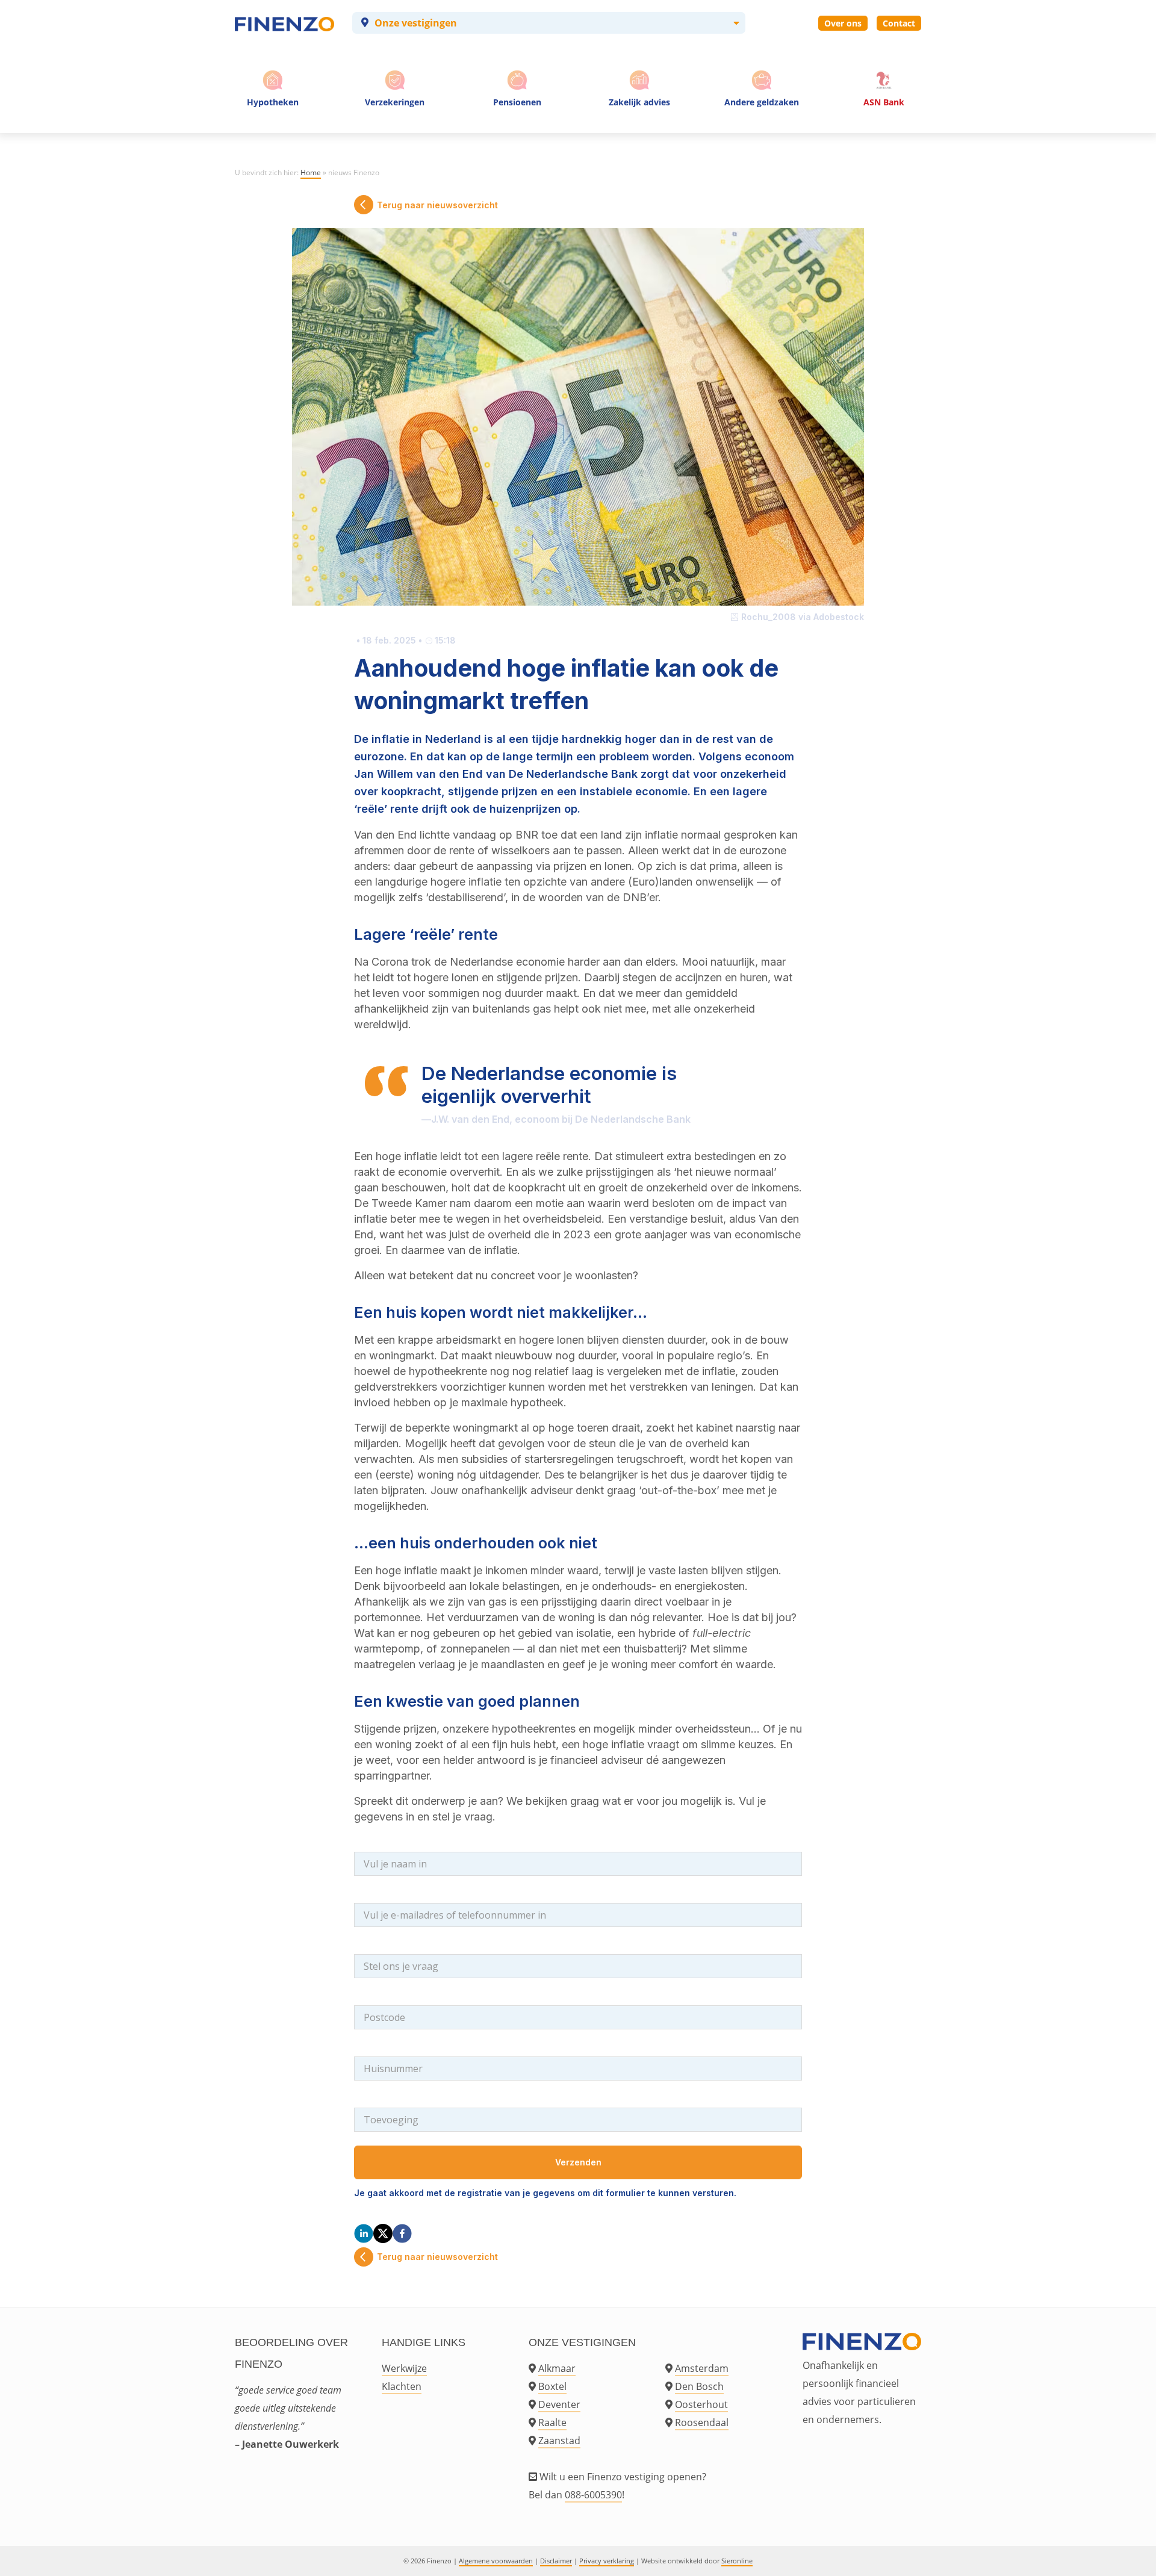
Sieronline (737, 2561)
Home (311, 172)
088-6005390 (593, 2495)
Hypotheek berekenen (275, 126)
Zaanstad (559, 2441)
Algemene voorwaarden (496, 2561)
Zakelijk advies (639, 102)
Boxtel (552, 2386)
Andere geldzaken (762, 102)
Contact (899, 23)
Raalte (552, 2422)
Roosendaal (702, 2422)
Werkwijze (404, 2368)
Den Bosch (699, 2386)
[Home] (284, 23)
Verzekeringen (395, 102)
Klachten (402, 2386)
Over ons (843, 23)
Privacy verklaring (607, 2561)
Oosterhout (701, 2404)
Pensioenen (517, 102)
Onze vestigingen (416, 23)
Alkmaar (557, 2368)
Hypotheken (273, 102)
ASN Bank (884, 102)
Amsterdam (702, 2368)
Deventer (559, 2404)
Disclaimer (556, 2561)
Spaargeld (762, 126)
